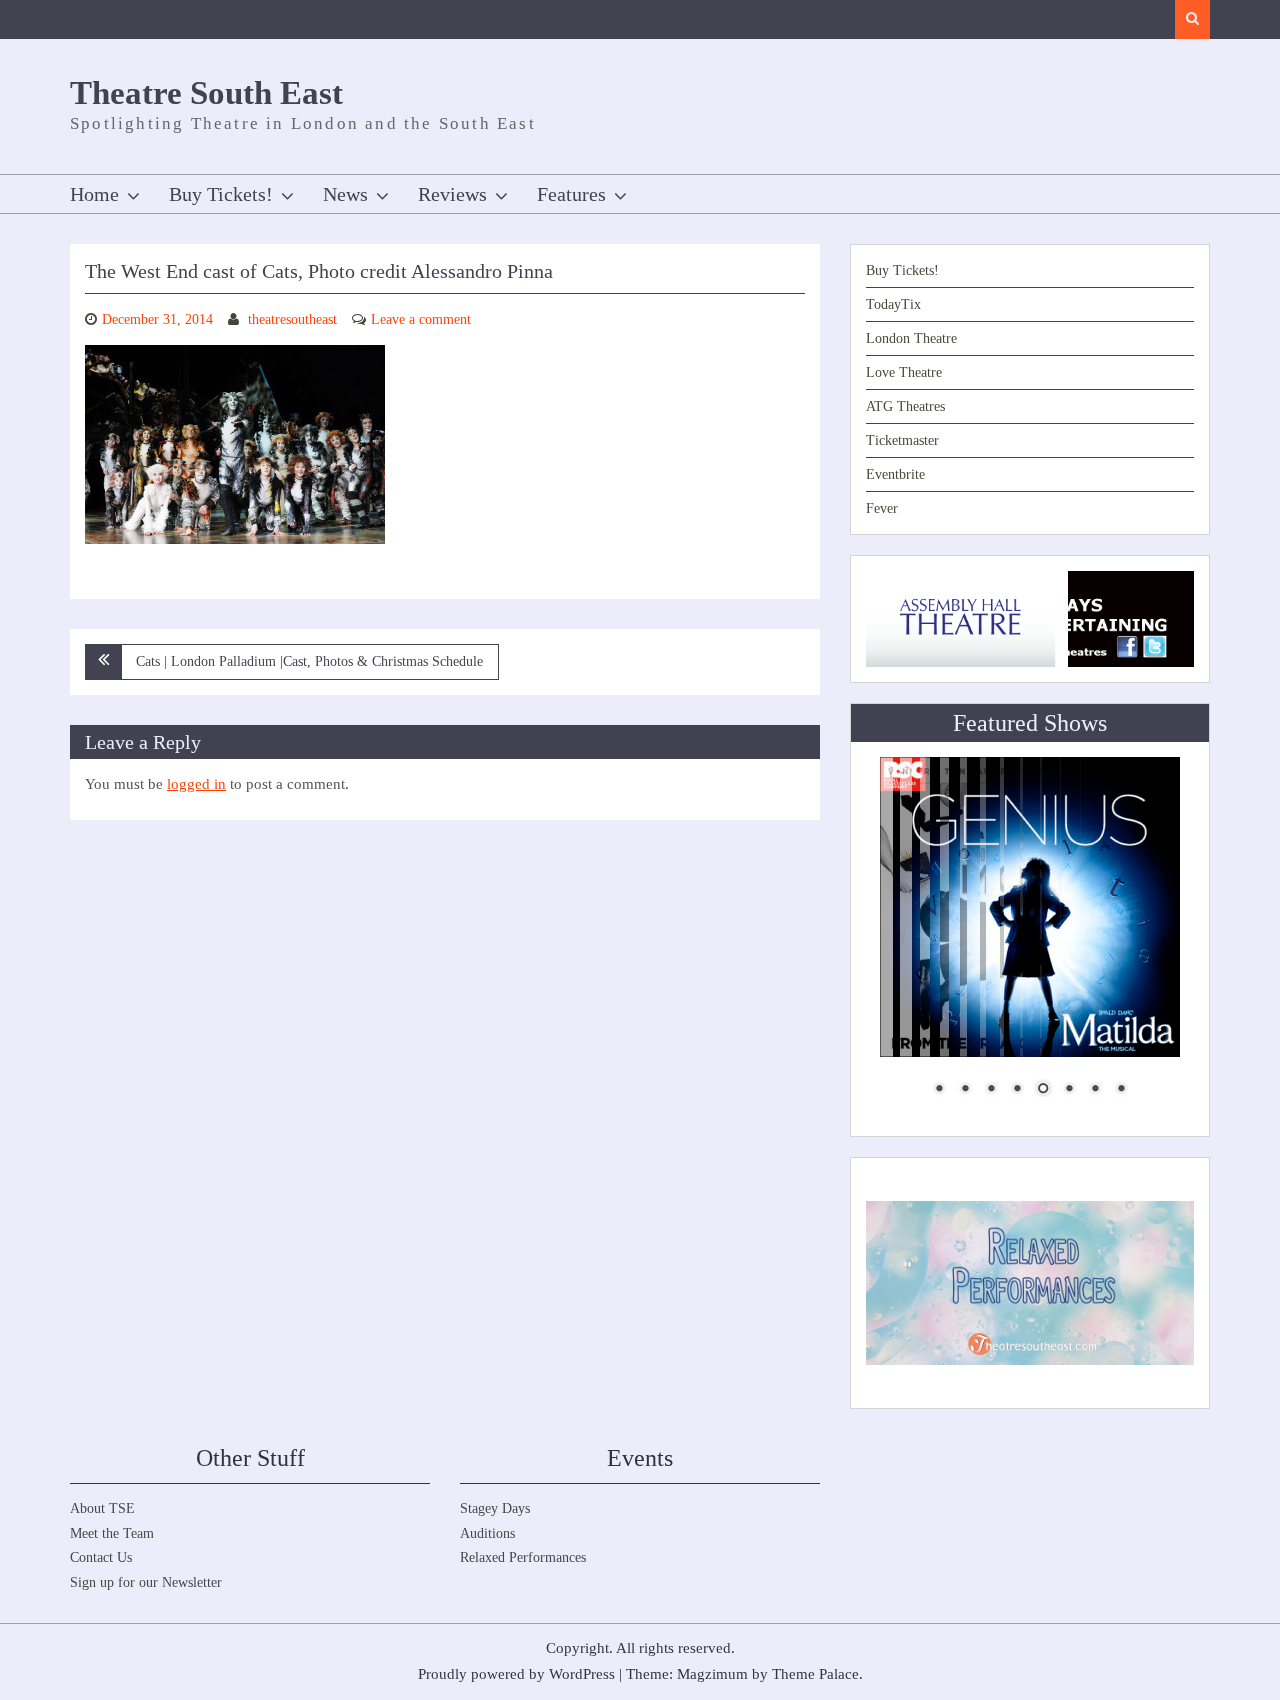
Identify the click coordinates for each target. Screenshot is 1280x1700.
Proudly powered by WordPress (516, 1674)
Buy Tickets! (221, 194)
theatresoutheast (292, 319)
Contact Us (101, 1557)
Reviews (452, 194)
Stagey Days (495, 1508)
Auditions (487, 1533)
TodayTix (893, 304)
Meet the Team (112, 1533)
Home (94, 194)
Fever (882, 508)
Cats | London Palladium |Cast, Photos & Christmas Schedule (309, 661)
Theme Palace (815, 1674)
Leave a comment (421, 319)
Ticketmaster (902, 440)
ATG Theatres (905, 406)
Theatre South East (206, 93)
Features (571, 194)
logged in (196, 784)
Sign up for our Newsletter (146, 1582)
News (345, 194)
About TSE (102, 1508)
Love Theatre (904, 372)
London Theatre (911, 338)
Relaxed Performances (523, 1557)
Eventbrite (895, 474)
